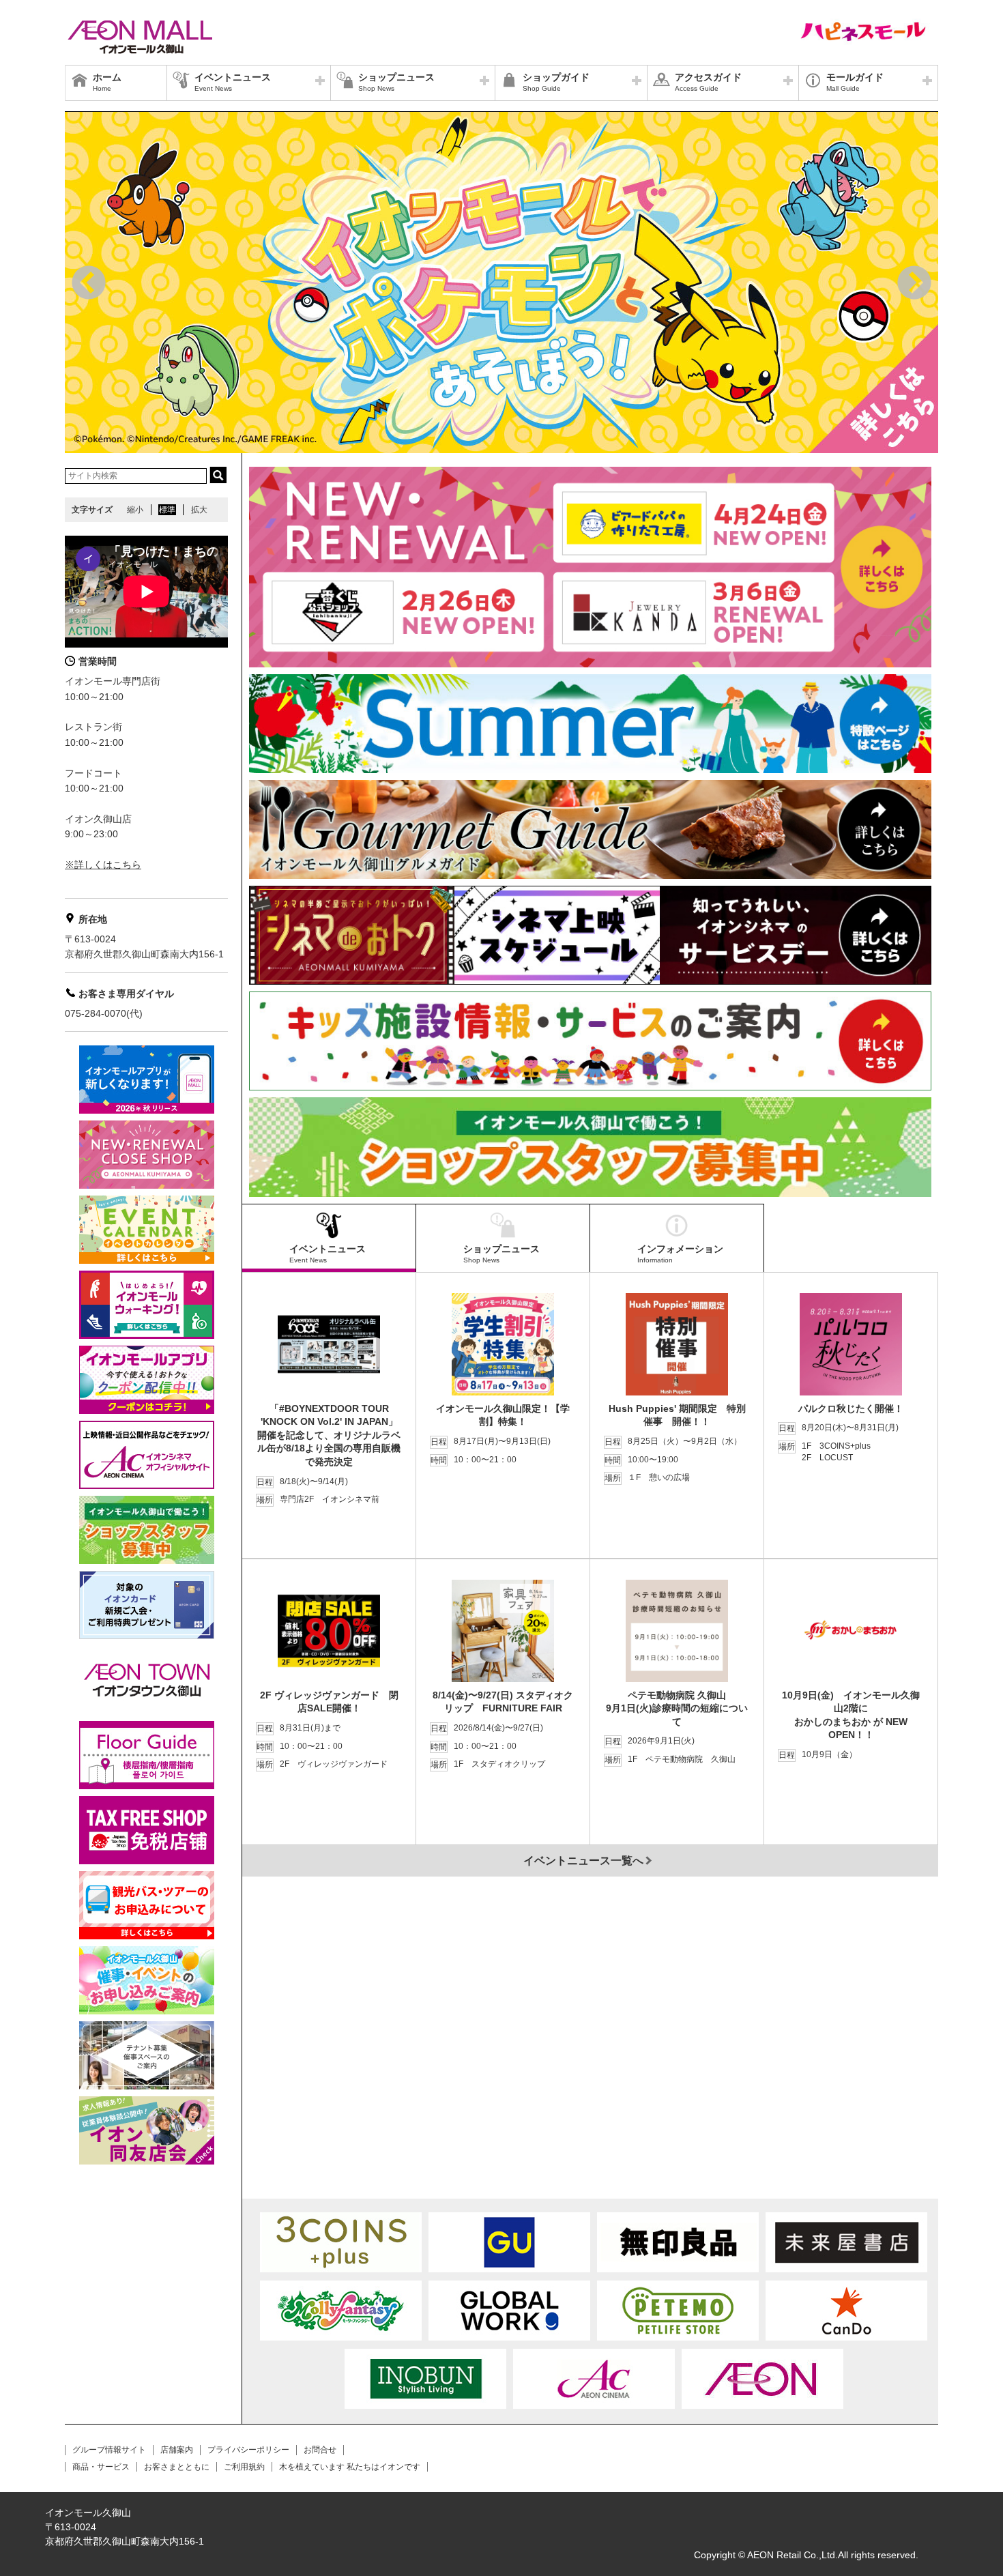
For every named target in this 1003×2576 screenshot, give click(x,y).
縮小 (135, 510)
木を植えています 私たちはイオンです (350, 2467)
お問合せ (320, 2450)
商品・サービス (101, 2467)
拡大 (199, 510)
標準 (167, 510)
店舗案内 (177, 2450)
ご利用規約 (244, 2467)
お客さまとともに (177, 2467)
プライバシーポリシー (248, 2450)
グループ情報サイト (109, 2450)
